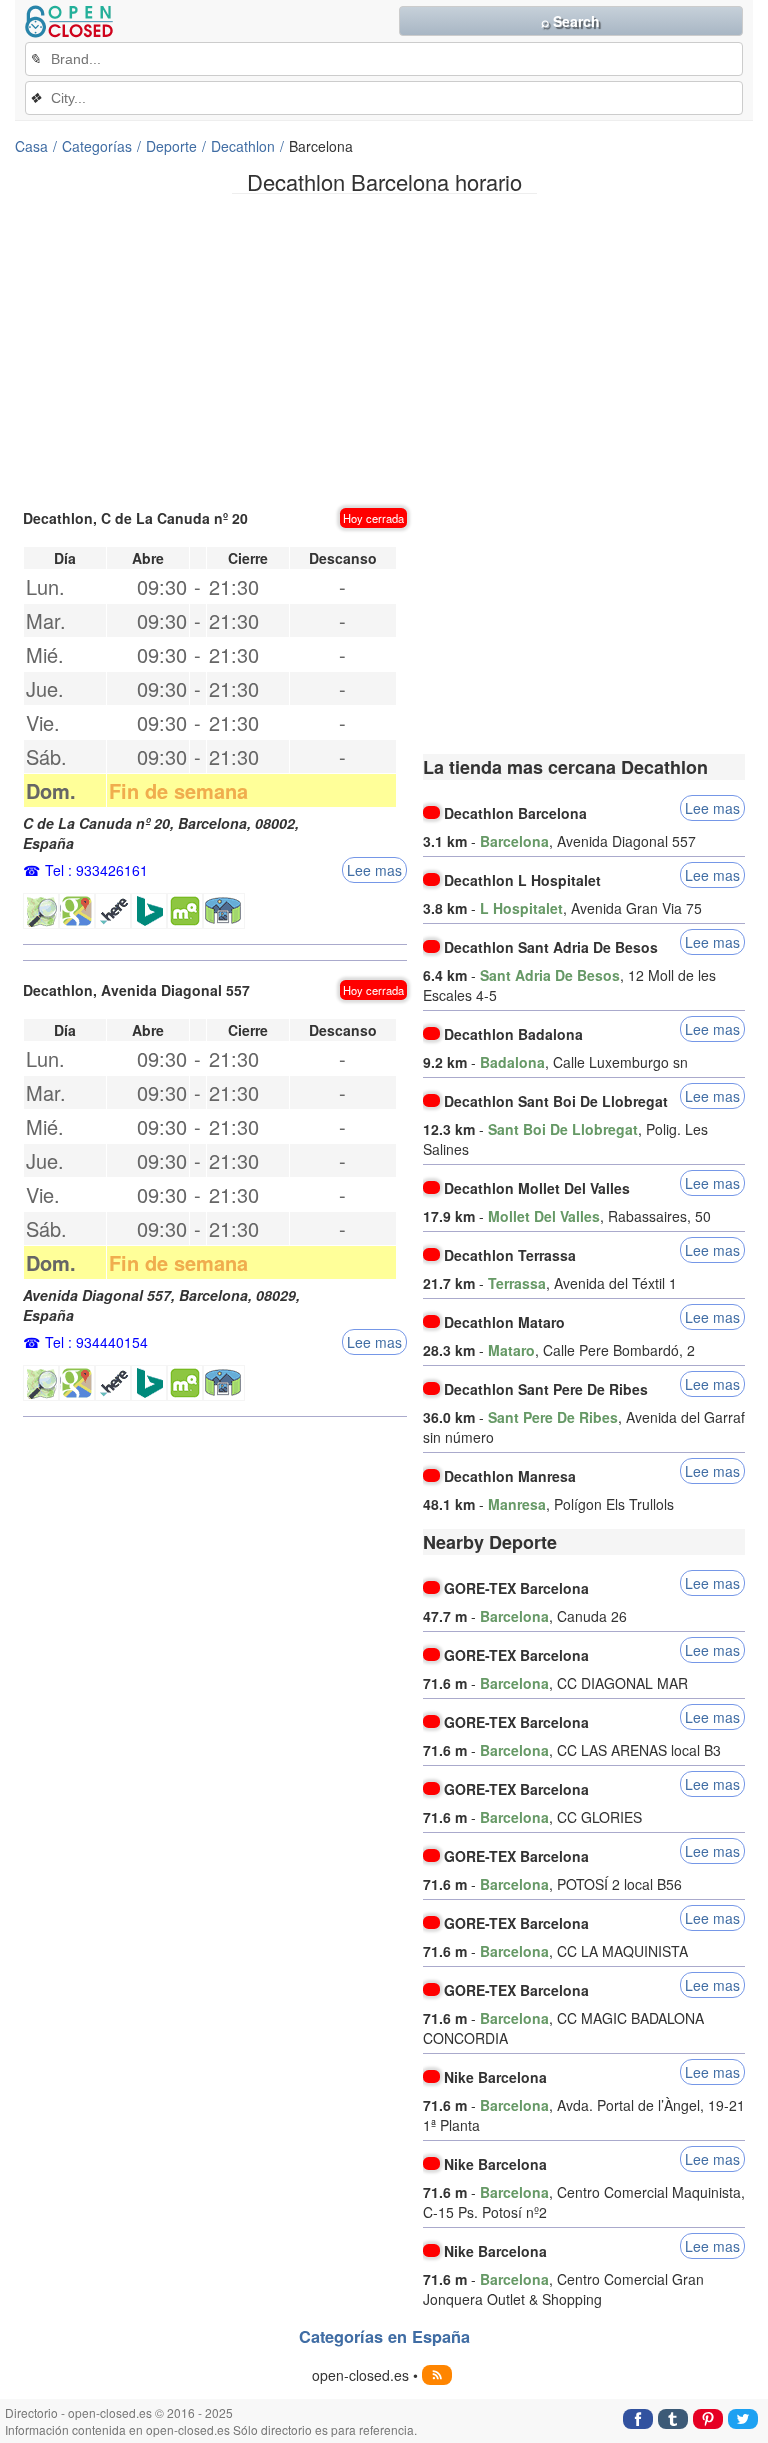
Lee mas (374, 870)
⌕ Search (570, 21)
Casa (31, 146)
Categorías (97, 146)
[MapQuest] (185, 911)
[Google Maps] (77, 911)
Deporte (171, 146)
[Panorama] (224, 911)
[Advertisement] (384, 349)
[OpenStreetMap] (41, 911)
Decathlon (243, 146)
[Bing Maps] (149, 911)
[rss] (437, 2375)
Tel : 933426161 (96, 870)
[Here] (113, 911)
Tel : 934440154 (96, 1342)
